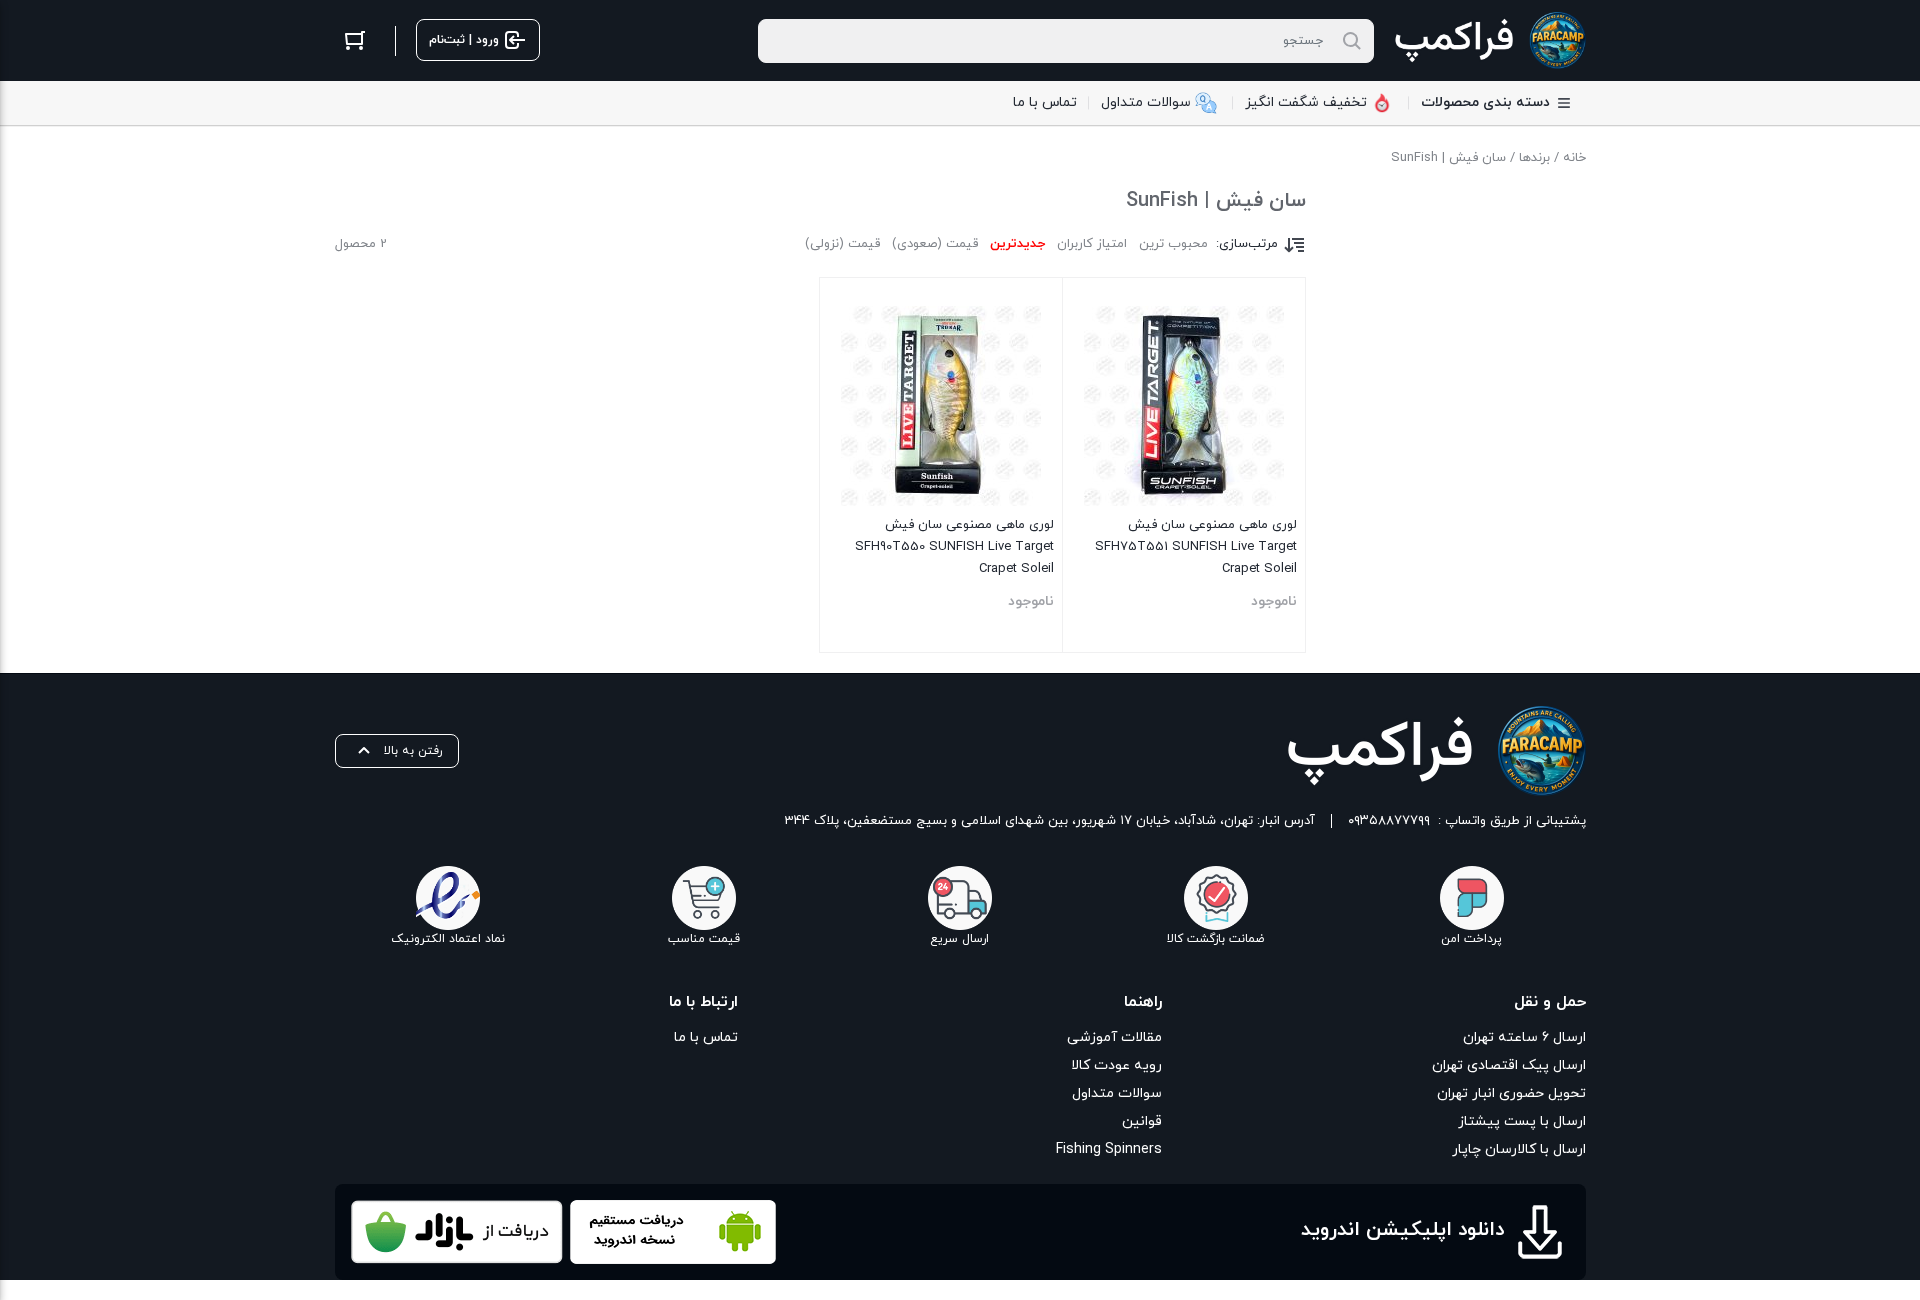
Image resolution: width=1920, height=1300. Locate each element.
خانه (1574, 158)
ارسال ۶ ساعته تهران (1524, 1037)
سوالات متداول (1117, 1093)
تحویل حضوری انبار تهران (1511, 1093)
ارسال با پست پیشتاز (1522, 1121)
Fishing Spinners (1109, 1149)
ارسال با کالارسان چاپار (1519, 1149)
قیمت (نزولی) (842, 244)
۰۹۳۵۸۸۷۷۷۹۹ (1389, 821)
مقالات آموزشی (1114, 1037)
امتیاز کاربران (1092, 244)
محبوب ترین (1173, 244)
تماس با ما (706, 1037)
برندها (1534, 158)
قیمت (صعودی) (935, 244)
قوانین (1142, 1121)
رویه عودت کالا (1116, 1065)
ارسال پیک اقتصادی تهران (1509, 1065)
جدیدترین (1017, 244)
